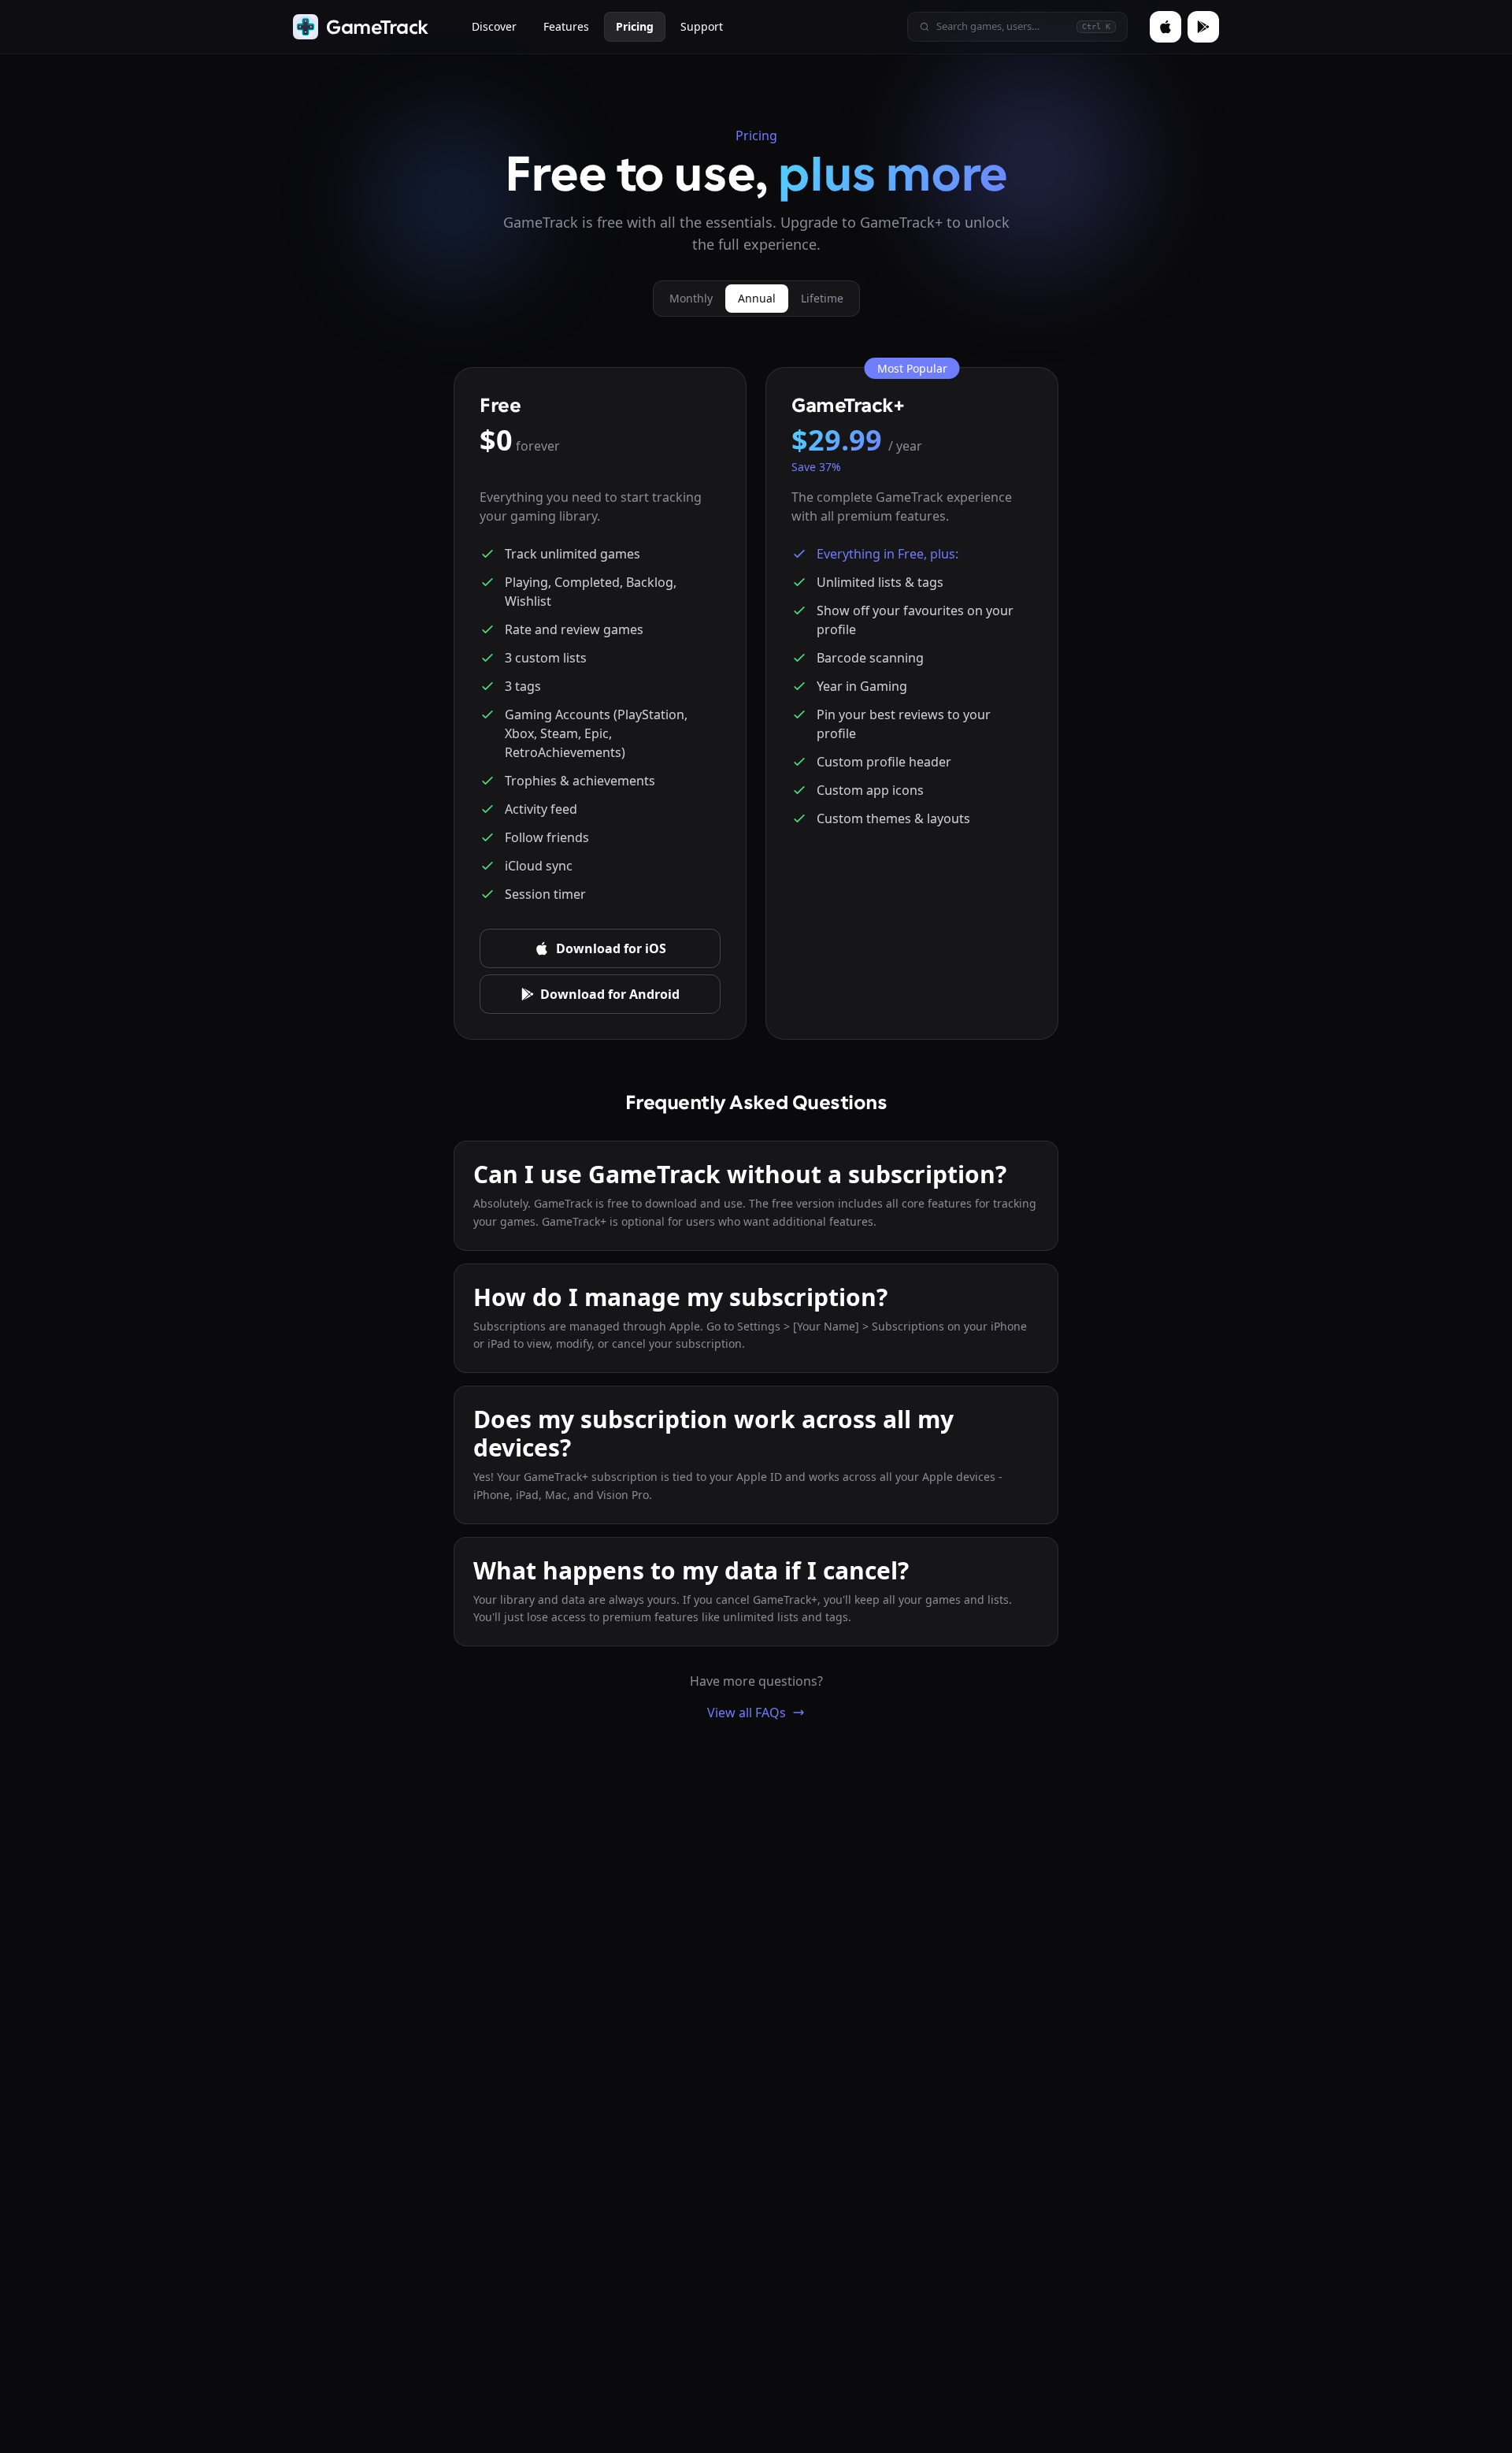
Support (702, 26)
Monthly (691, 298)
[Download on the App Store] (1165, 27)
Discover (494, 26)
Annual (757, 298)
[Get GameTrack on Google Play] (1203, 27)
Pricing (635, 26)
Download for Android (610, 994)
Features (566, 26)
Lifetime (822, 298)
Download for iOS (611, 948)
